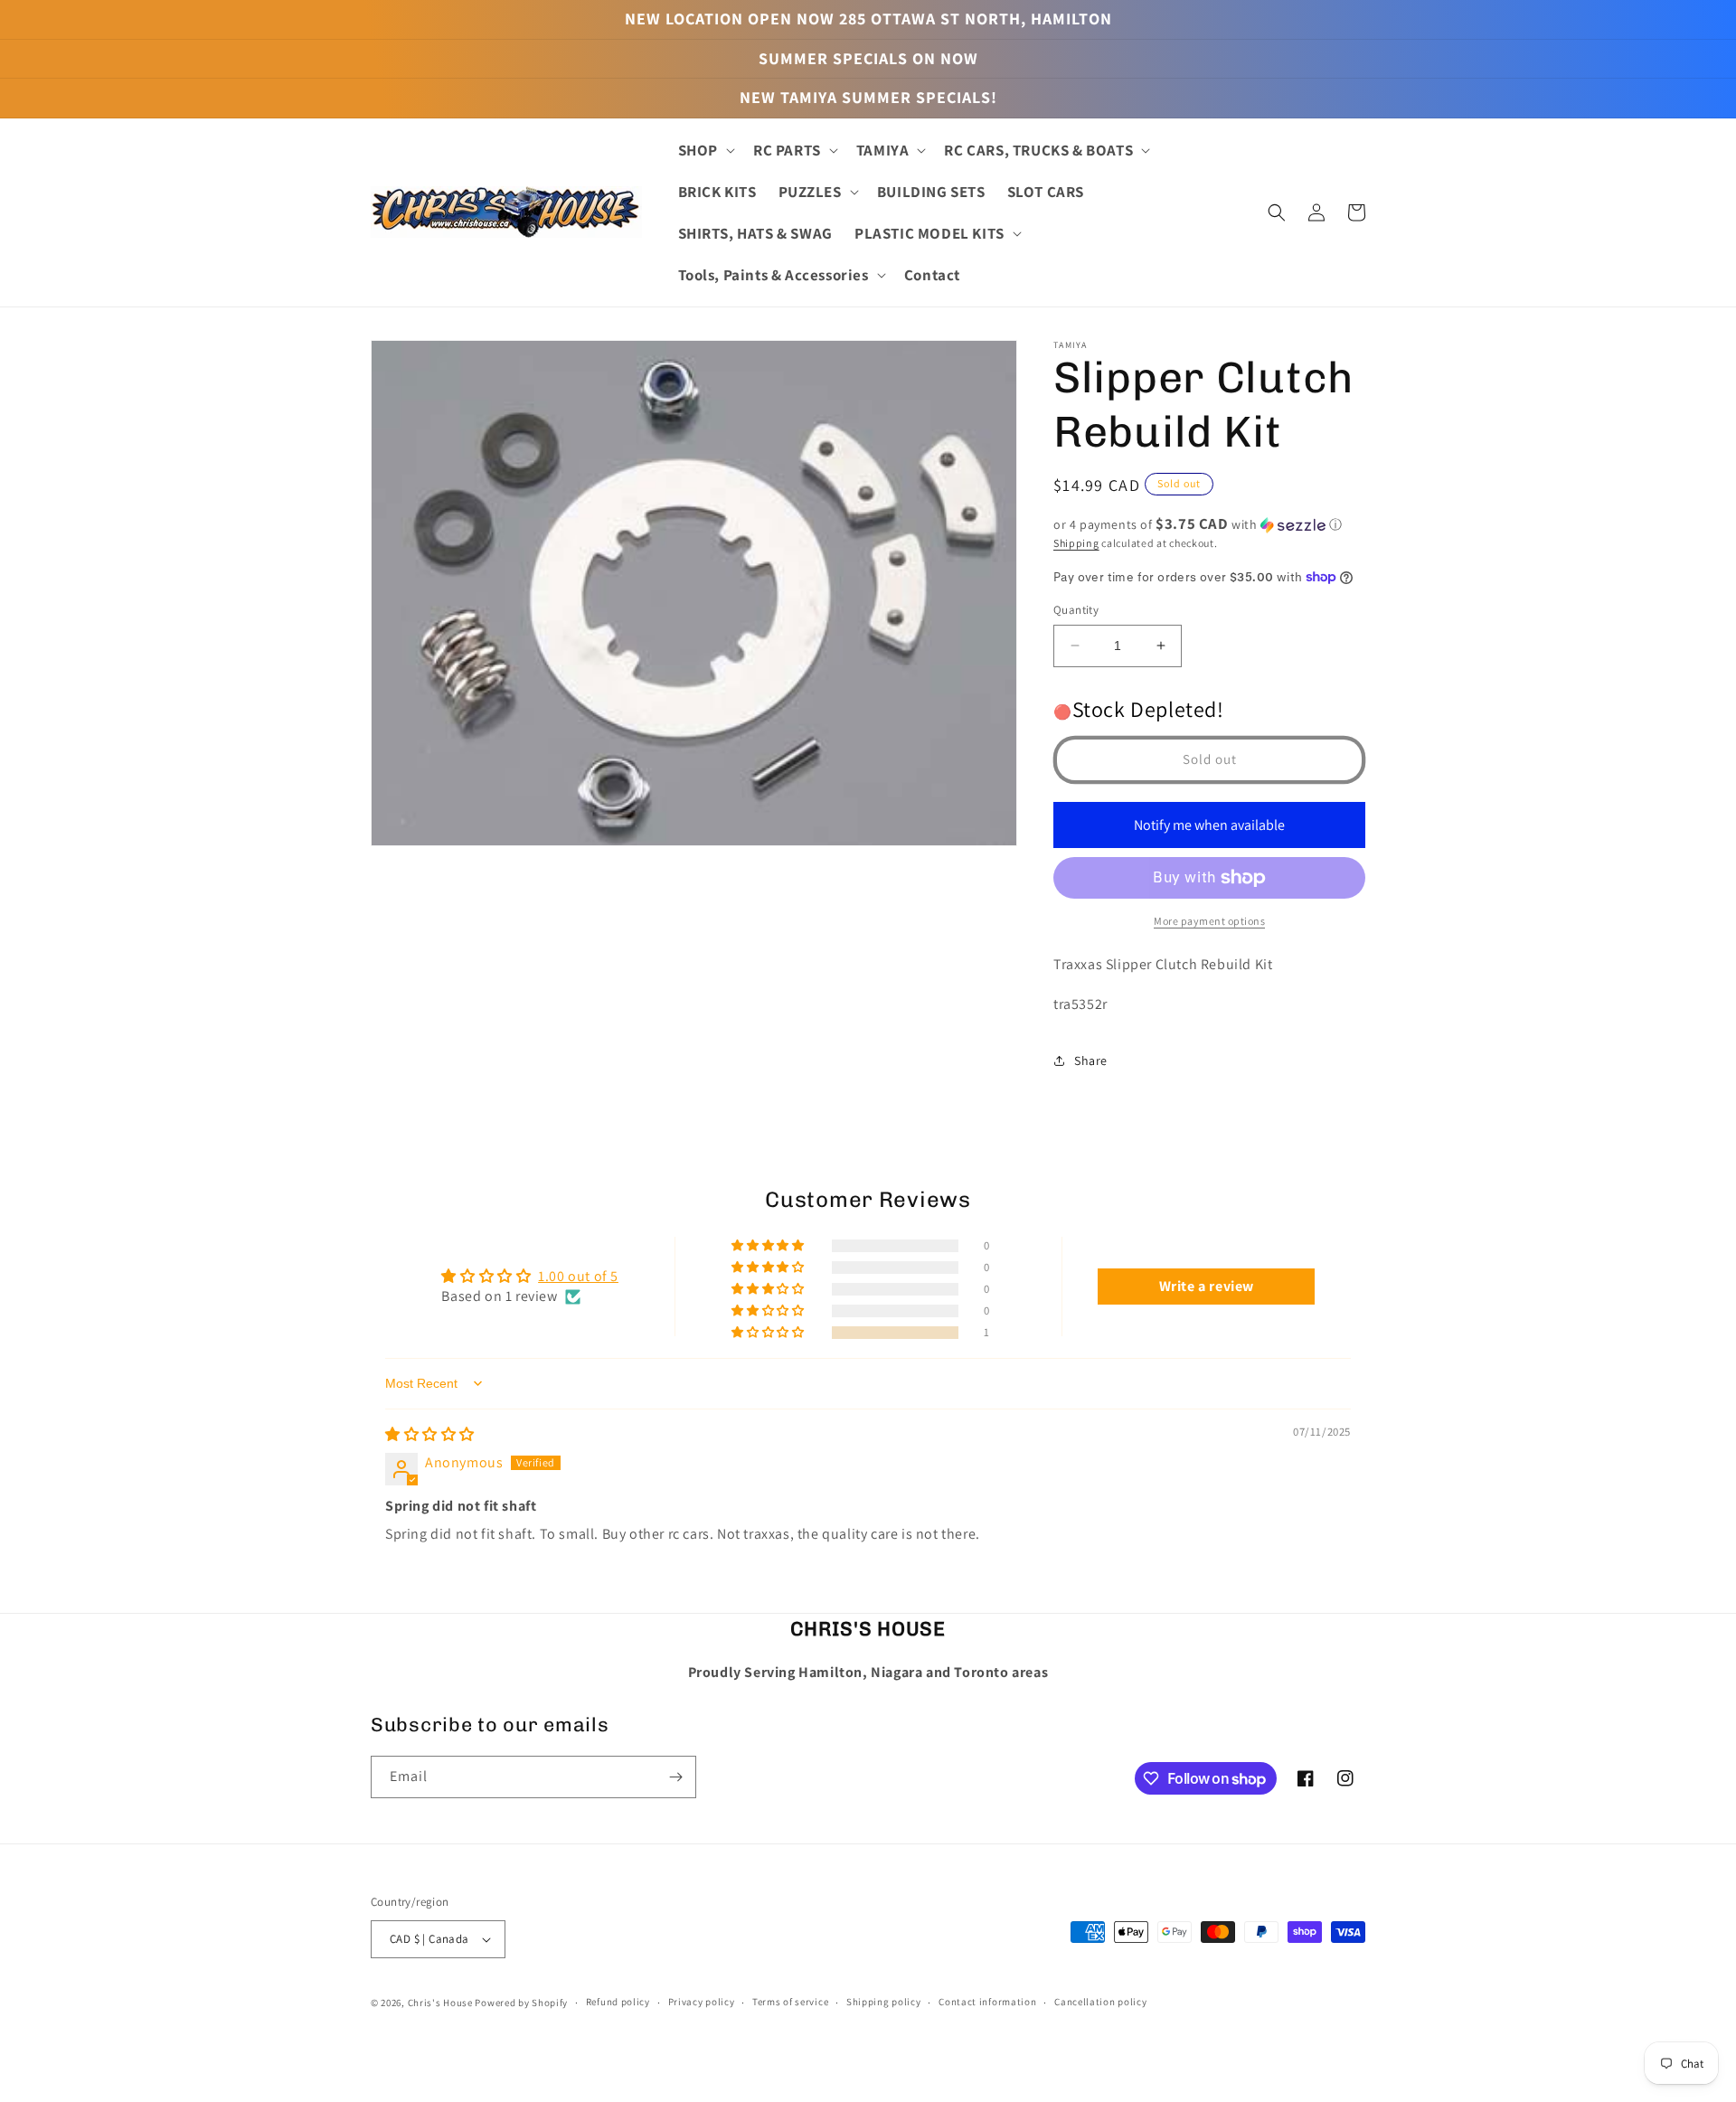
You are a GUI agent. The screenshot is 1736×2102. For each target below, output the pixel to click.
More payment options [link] (1209, 921)
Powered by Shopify (521, 2003)
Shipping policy (884, 2002)
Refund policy (618, 2002)
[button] (705, 150)
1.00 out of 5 (578, 1276)
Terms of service (790, 2002)
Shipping (1076, 543)
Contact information (987, 2002)
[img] (430, 1434)
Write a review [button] (1207, 1286)
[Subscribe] (675, 1777)
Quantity (1076, 610)
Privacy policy (702, 2002)
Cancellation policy (1100, 2002)
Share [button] (1091, 1060)
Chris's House (440, 2003)
